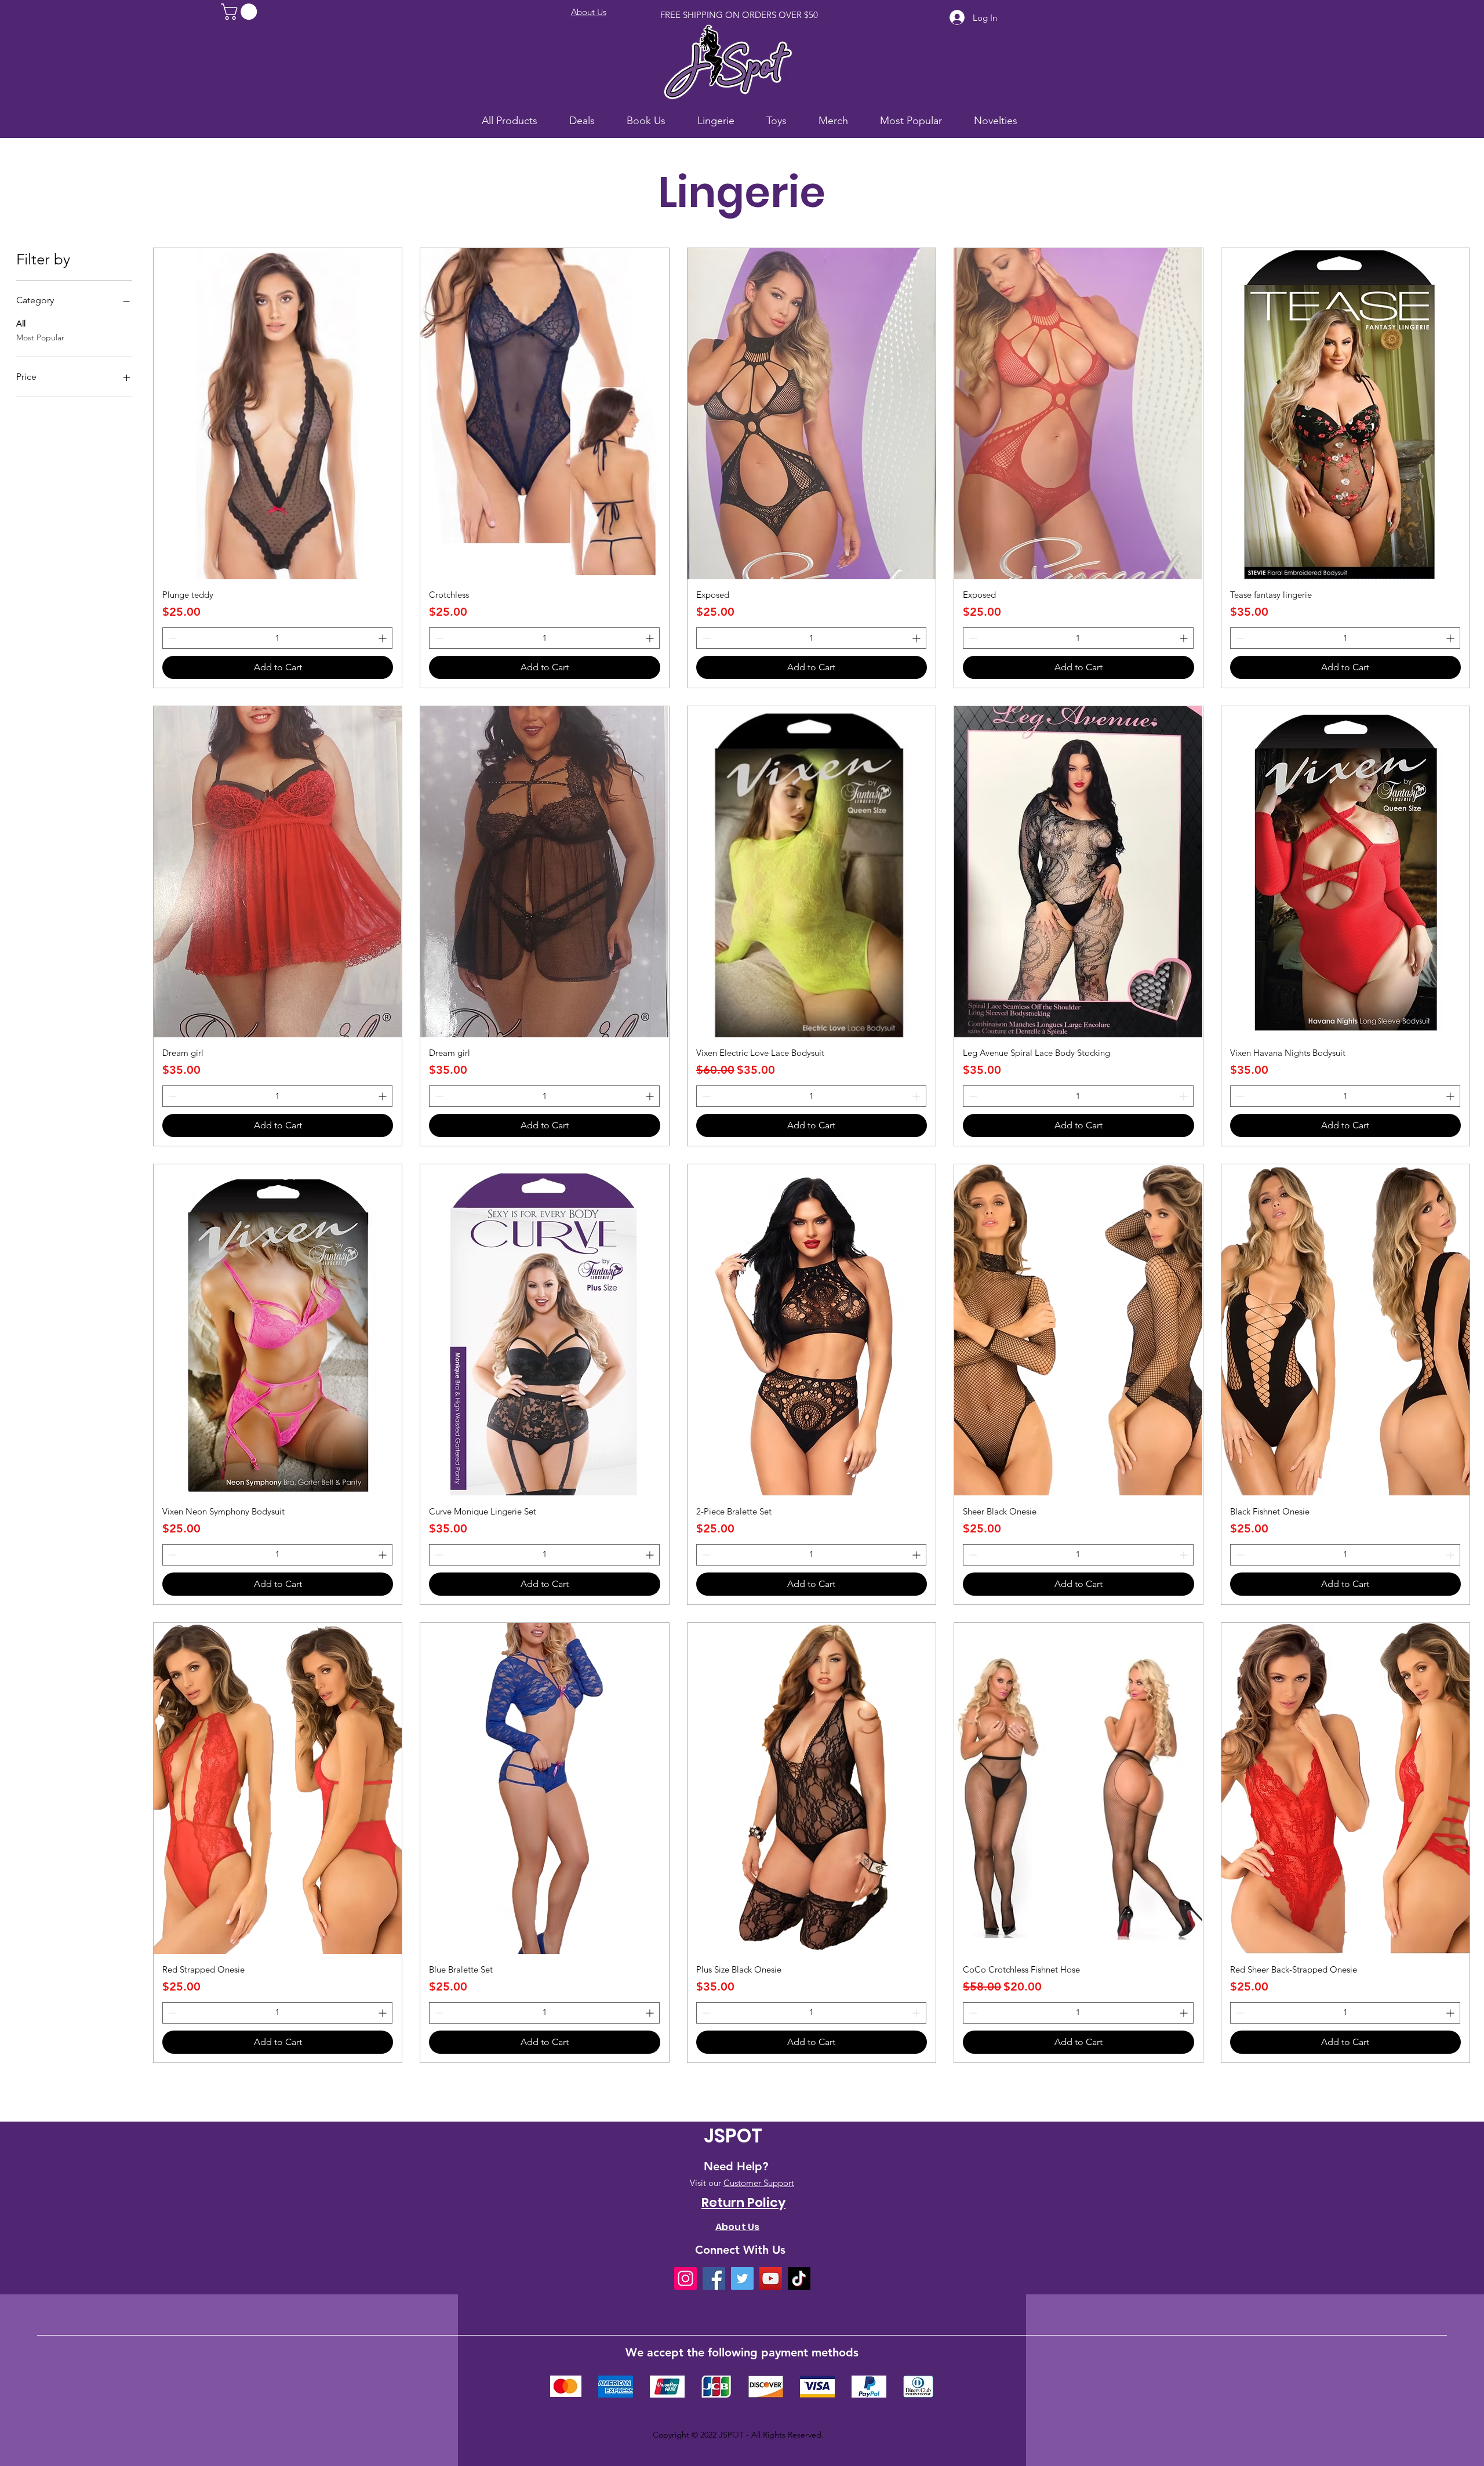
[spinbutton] (277, 638)
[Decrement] (171, 638)
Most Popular (40, 337)
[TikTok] (799, 2278)
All (21, 324)
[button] (241, 12)
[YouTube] (771, 2278)
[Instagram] (685, 2278)
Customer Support (759, 2183)
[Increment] (383, 638)
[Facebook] (714, 2278)
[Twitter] (742, 2278)
